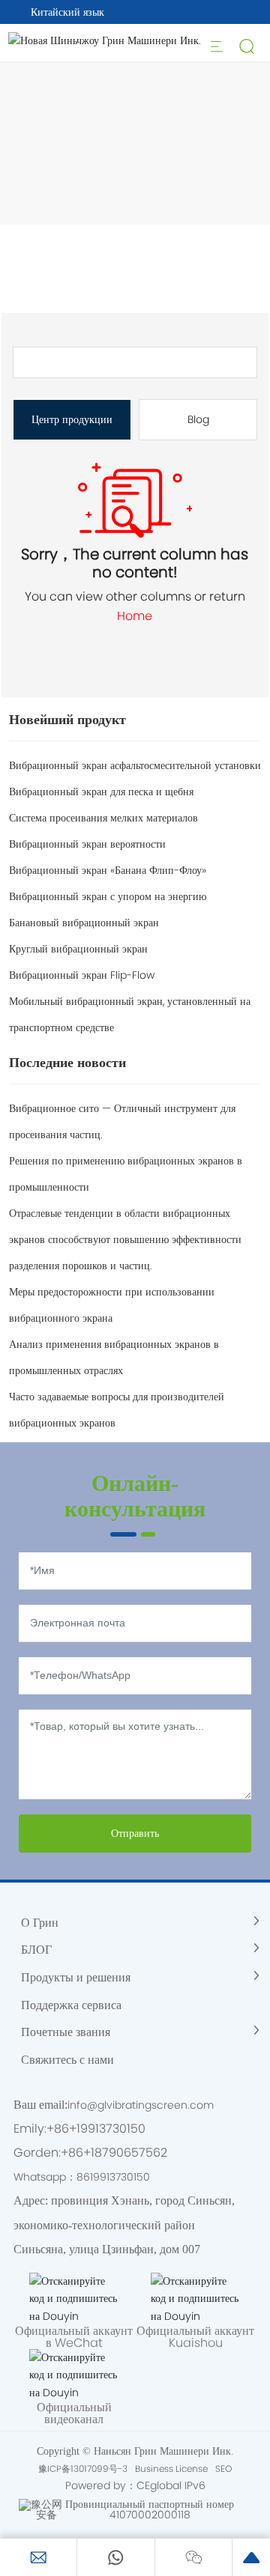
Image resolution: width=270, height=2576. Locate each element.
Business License (171, 2469)
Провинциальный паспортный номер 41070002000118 (150, 2509)
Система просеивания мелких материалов (103, 818)
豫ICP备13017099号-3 (83, 2469)
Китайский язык (67, 12)
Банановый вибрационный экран (84, 923)
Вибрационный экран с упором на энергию (108, 896)
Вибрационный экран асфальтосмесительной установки (135, 765)
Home (135, 616)
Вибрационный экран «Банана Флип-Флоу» (108, 870)
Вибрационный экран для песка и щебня (101, 792)
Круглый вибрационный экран (78, 949)
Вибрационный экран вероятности (87, 844)
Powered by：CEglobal (123, 2485)
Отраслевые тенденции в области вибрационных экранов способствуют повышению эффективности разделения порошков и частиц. (125, 1239)
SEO (223, 2469)
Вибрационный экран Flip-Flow (82, 975)
